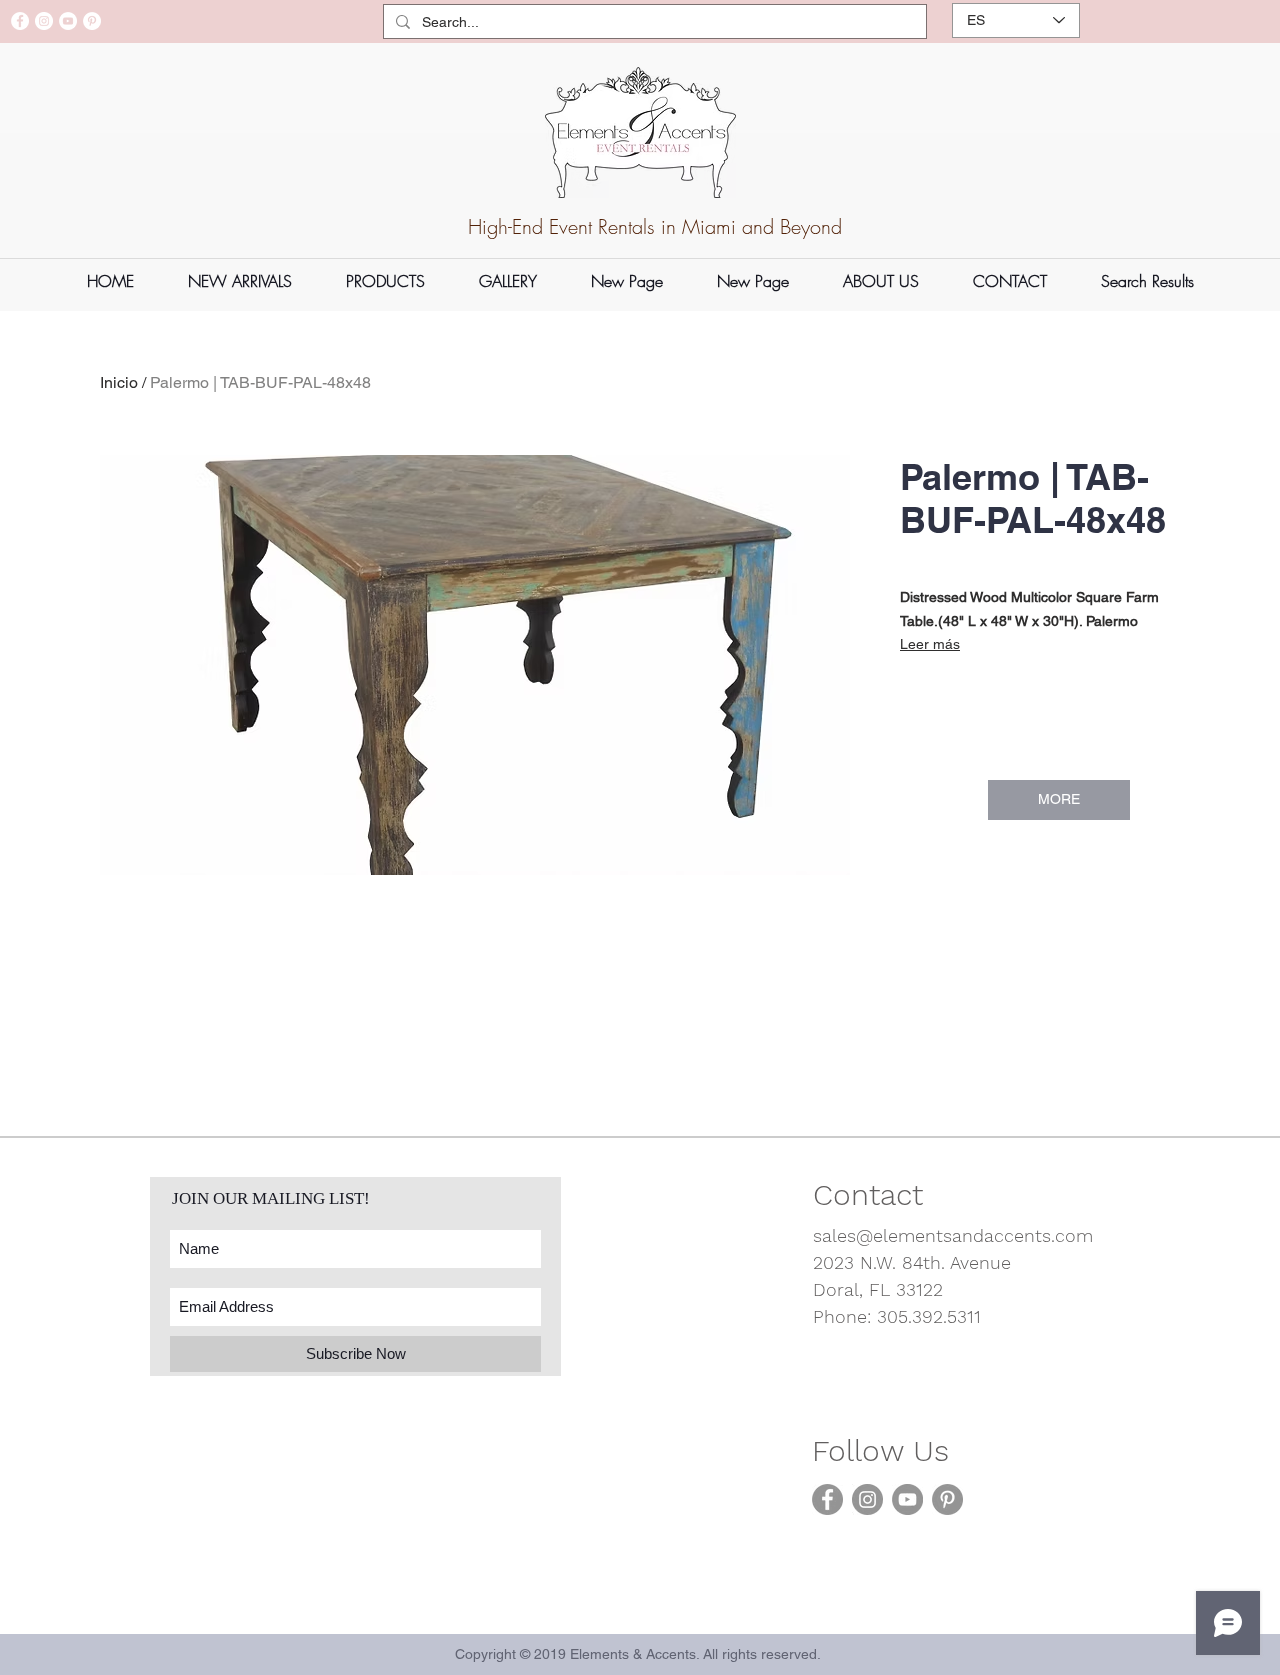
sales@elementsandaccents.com (953, 1235)
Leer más (930, 644)
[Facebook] (20, 21)
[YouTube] (68, 21)
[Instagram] (44, 21)
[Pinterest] (92, 21)
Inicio (119, 382)
